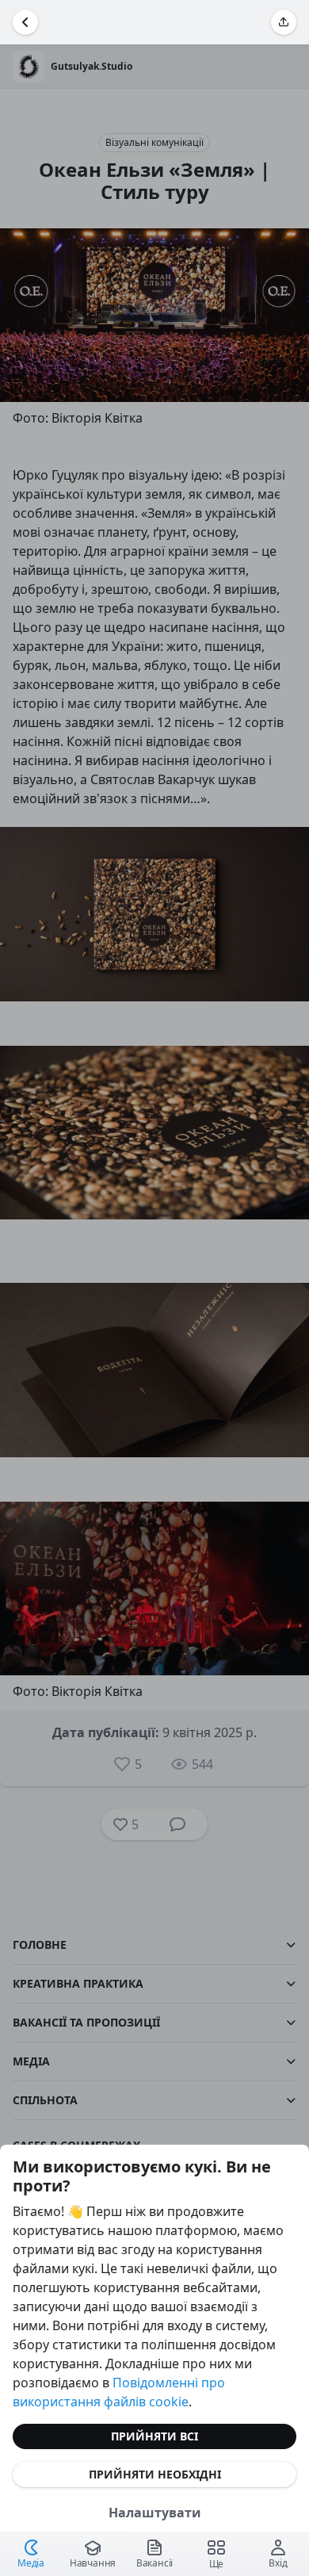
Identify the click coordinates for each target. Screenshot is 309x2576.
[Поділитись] (284, 22)
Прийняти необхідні (155, 2474)
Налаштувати (155, 2513)
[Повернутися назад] (25, 22)
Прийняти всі (154, 2436)
